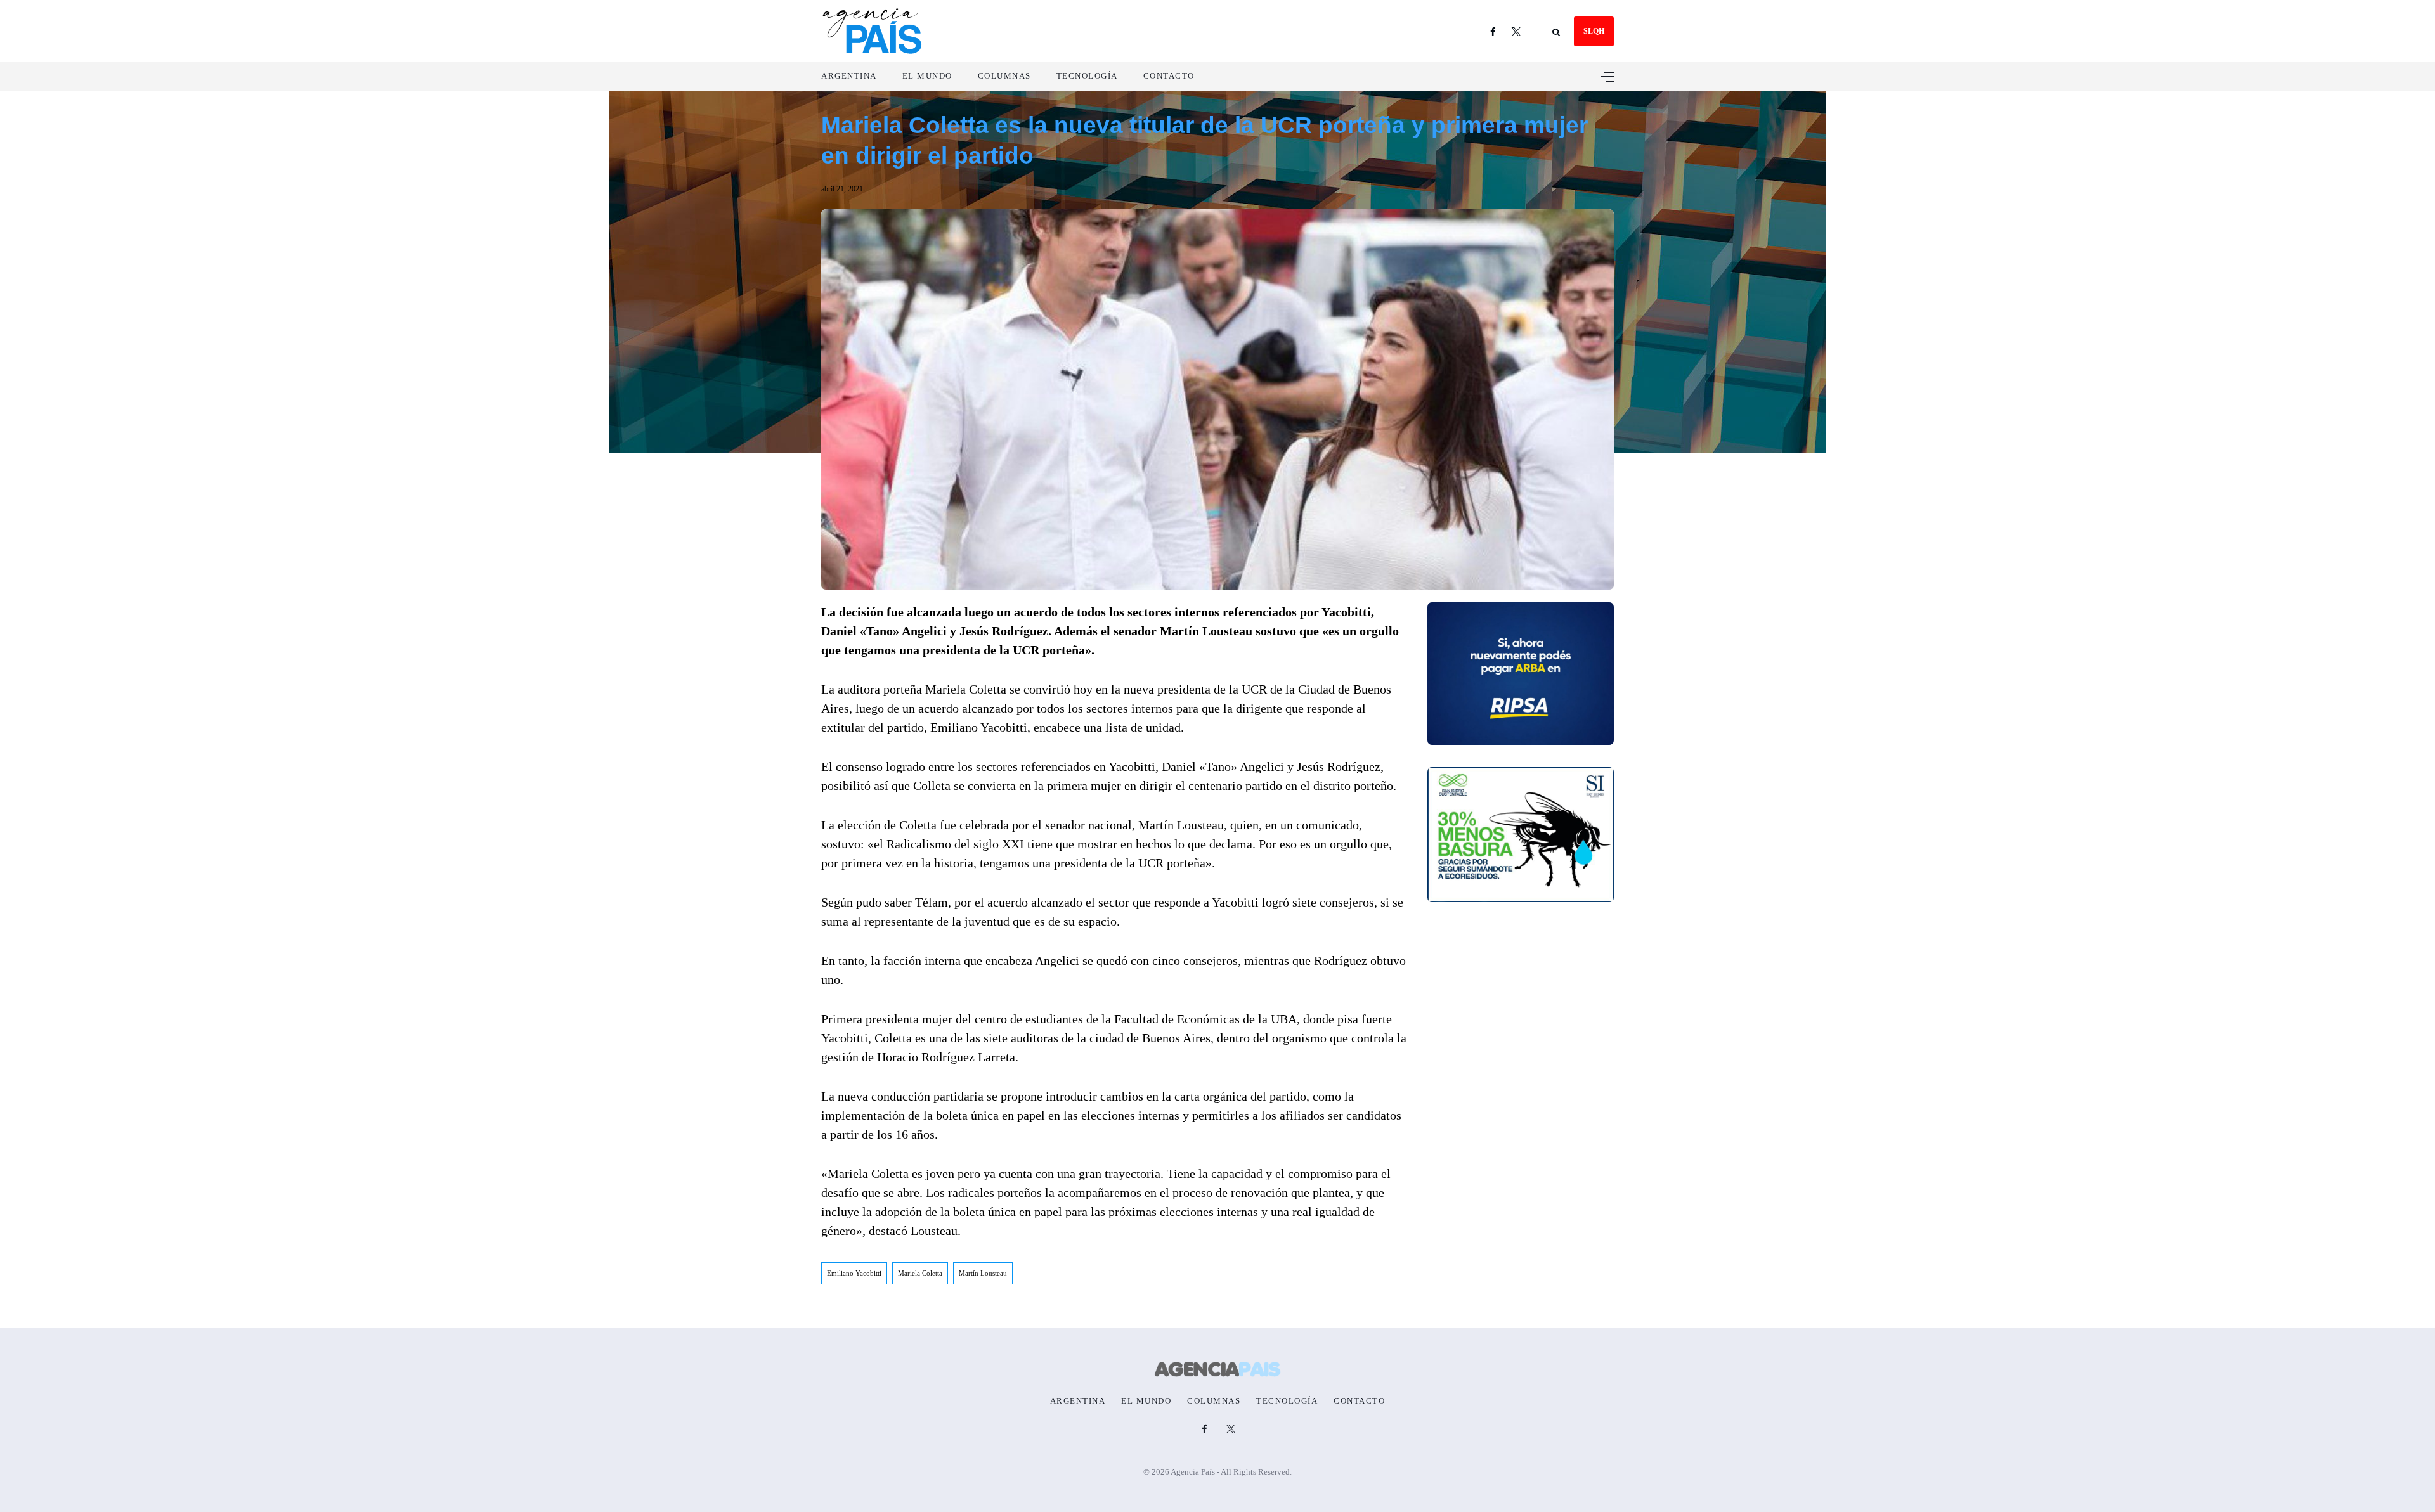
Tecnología (1087, 76)
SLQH (1594, 31)
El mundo (927, 76)
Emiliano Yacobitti (854, 1273)
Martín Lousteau (983, 1273)
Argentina (849, 76)
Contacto (1169, 76)
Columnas (1004, 76)
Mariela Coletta (920, 1273)
